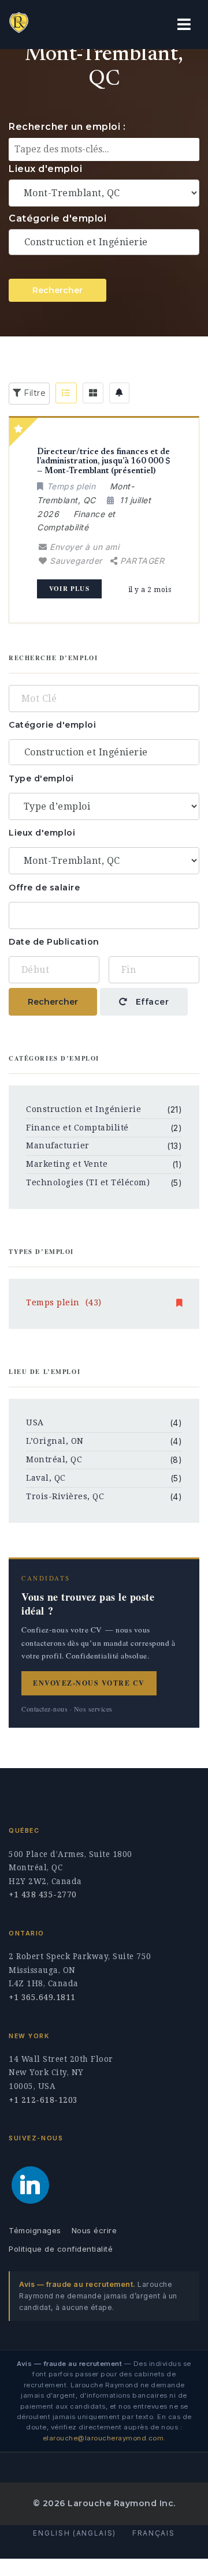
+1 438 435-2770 (43, 1894)
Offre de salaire (44, 888)
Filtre (34, 393)
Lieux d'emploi (45, 169)
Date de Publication (54, 942)
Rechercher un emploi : (67, 127)
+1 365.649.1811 (42, 1997)
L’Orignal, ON (55, 1441)
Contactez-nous (44, 1709)
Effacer (151, 1002)
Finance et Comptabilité (77, 1128)
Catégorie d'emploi (57, 218)
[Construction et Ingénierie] (104, 242)
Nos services (93, 1709)
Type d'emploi (41, 778)
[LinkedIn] (30, 2185)
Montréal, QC (54, 1459)
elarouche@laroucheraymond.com (103, 2438)
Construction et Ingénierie (83, 1109)
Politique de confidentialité (61, 2249)
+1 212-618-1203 (43, 2100)
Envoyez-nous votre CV (89, 1683)
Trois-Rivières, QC (65, 1496)
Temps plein (64, 1302)
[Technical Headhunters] (58, 25)
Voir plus (69, 589)
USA (35, 1422)
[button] (184, 25)
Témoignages (35, 2230)
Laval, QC (46, 1478)
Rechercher (57, 290)
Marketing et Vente (67, 1164)
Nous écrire (94, 2230)
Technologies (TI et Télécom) (88, 1182)
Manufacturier (58, 1145)
